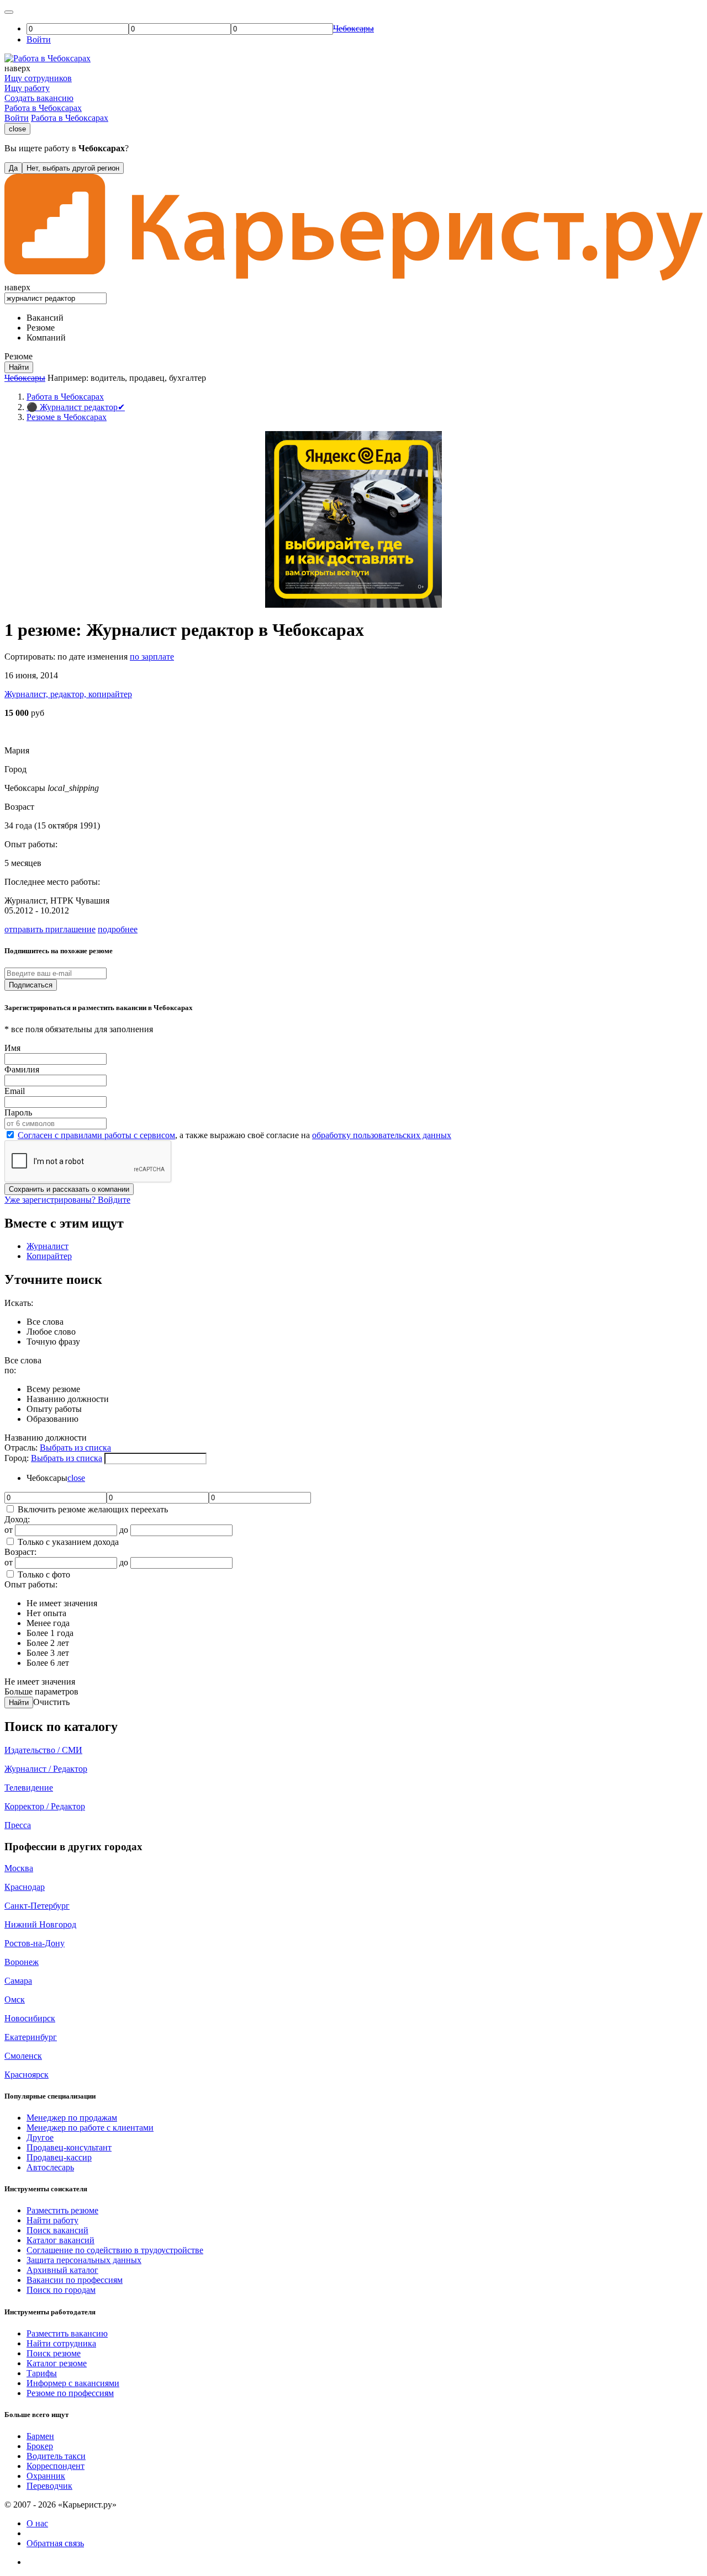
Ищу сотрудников (38, 78)
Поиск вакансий (57, 2230)
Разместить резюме (62, 2210)
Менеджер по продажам (72, 2118)
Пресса (18, 1825)
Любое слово (51, 1332)
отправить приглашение (50, 929)
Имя (12, 1048)
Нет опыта (46, 1613)
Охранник (46, 2476)
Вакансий (45, 318)
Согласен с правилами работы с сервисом (96, 1135)
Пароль (18, 1112)
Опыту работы (54, 1409)
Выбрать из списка (75, 1448)
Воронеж (22, 1962)
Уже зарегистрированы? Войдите (67, 1200)
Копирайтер (49, 1256)
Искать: (19, 1303)
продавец (147, 378)
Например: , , (127, 378)
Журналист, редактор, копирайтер (68, 694)
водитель (108, 378)
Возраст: (20, 1552)
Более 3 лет (48, 1653)
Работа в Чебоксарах (43, 108)
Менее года (48, 1623)
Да (13, 168)
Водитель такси (56, 2456)
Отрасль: (22, 1448)
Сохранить (69, 1189)
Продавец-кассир (59, 2157)
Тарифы (42, 2373)
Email (15, 1091)
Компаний (46, 338)
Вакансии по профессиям (75, 2280)
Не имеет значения (62, 1603)
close (17, 129)
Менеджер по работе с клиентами (90, 2128)
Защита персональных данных (84, 2260)
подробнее (118, 929)
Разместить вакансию (67, 2333)
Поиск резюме (54, 2353)
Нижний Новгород (40, 1924)
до (124, 1530)
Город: (18, 1458)
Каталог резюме (57, 2363)
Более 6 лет (48, 1663)
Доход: (17, 1519)
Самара (18, 1981)
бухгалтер (188, 378)
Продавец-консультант (69, 2147)
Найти (19, 1703)
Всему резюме (53, 1389)
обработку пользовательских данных (382, 1135)
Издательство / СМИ (43, 1750)
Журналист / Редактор (46, 1769)
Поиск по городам (61, 2290)
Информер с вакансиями (73, 2383)
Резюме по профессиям (70, 2393)
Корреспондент (56, 2466)
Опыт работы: (31, 1584)
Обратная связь (55, 2543)
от (9, 1530)
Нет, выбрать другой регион (73, 168)
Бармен (40, 2436)
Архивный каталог (62, 2270)
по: (10, 1370)
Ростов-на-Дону (35, 1943)
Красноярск (27, 2075)
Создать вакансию (39, 98)
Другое (40, 2137)
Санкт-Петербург (37, 1906)
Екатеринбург (31, 2037)
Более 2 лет (48, 1643)
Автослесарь (50, 2167)
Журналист (48, 1246)
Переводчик (49, 2486)
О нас (37, 2523)
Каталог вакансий (60, 2240)
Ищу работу (27, 88)
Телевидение (29, 1788)
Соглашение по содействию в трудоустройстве (115, 2250)
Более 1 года (50, 1633)
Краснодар (25, 1887)
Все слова (45, 1322)
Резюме (41, 328)
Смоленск (23, 2056)
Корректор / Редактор (45, 1806)
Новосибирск (30, 2018)
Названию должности (68, 1399)
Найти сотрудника (61, 2343)
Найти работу (52, 2220)
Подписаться (31, 985)
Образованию (52, 1419)
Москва (19, 1868)
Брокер (40, 2446)
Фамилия (22, 1069)
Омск (15, 1999)
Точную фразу (53, 1342)
